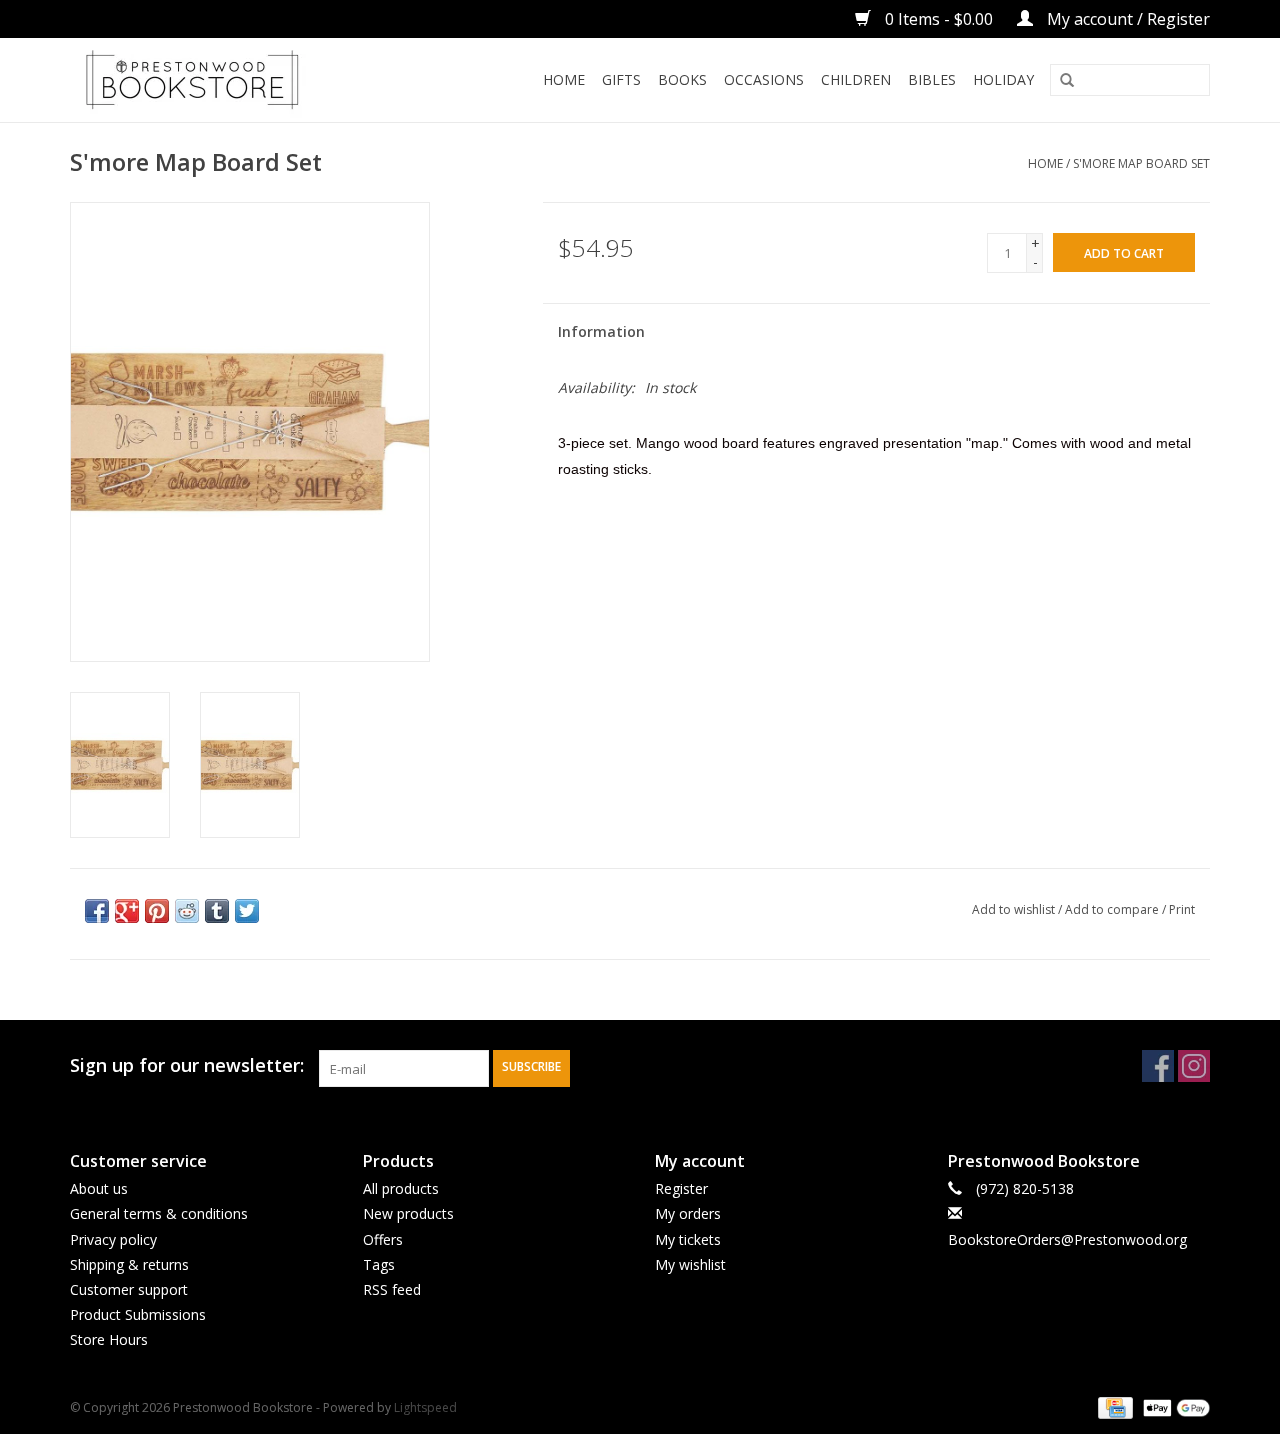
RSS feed (392, 1289)
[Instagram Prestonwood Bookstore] (1194, 1066)
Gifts (621, 79)
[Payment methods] (1113, 1407)
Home (564, 79)
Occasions (764, 79)
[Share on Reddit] (187, 911)
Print (1182, 909)
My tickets (688, 1239)
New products (408, 1213)
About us (99, 1188)
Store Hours (109, 1339)
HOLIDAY (1003, 79)
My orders (688, 1213)
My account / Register (1126, 19)
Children (856, 79)
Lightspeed (425, 1407)
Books (682, 79)
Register (681, 1188)
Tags (379, 1264)
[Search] (1067, 81)
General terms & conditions (159, 1213)
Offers (383, 1239)
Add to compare (1113, 909)
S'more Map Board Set (1141, 163)
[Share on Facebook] (97, 911)
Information (601, 331)
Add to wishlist (1013, 909)
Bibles (932, 79)
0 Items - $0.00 (939, 19)
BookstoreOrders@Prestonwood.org (1067, 1239)
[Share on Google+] (127, 911)
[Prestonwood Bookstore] (222, 80)
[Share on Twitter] (247, 911)
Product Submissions (138, 1314)
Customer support (129, 1289)
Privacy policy (113, 1239)
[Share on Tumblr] (217, 911)
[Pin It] (157, 911)
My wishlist (690, 1264)
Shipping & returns (129, 1264)
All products (401, 1188)
